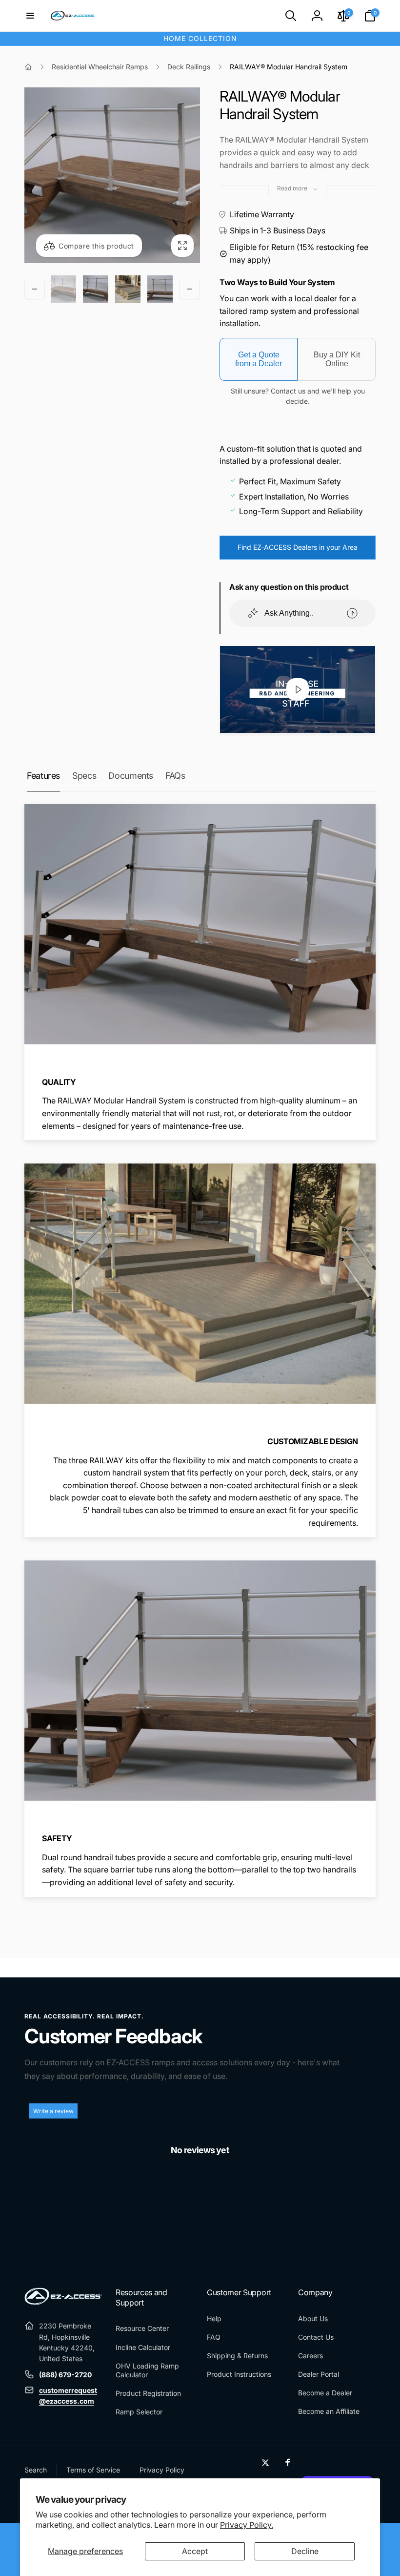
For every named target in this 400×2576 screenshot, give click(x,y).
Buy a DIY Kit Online (337, 359)
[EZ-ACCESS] (63, 2302)
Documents (131, 776)
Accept (195, 2551)
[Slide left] (35, 289)
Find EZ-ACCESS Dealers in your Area (298, 547)
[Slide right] (190, 289)
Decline (305, 2551)
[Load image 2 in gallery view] (96, 289)
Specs (84, 776)
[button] (30, 16)
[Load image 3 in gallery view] (128, 289)
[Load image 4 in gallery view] (160, 289)
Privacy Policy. (247, 2525)
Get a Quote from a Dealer (259, 359)
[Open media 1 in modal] (112, 175)
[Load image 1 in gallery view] (63, 289)
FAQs (175, 776)
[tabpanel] (200, 2196)
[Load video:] (298, 689)
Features (43, 776)
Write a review (53, 2111)
